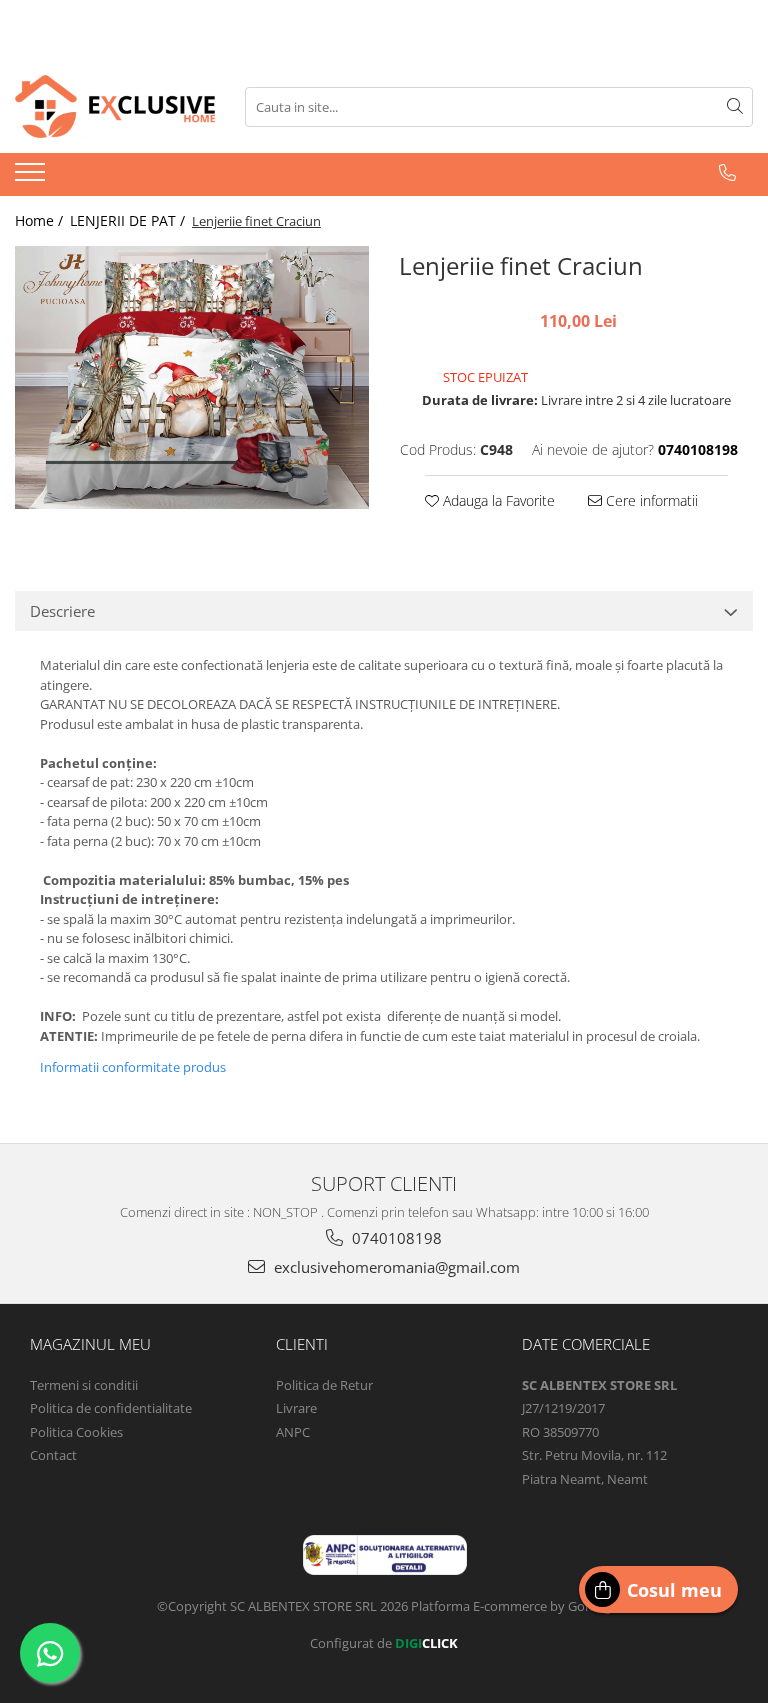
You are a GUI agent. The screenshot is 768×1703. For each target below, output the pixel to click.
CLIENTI (302, 1344)
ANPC (293, 1432)
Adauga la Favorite (497, 500)
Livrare (296, 1408)
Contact (53, 1455)
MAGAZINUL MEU (90, 1344)
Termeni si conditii (84, 1385)
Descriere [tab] (62, 611)
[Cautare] (735, 107)
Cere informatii (650, 500)
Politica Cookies (76, 1432)
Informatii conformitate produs (133, 1067)
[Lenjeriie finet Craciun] (192, 377)
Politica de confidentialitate (111, 1408)
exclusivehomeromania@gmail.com (395, 1267)
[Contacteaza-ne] (727, 173)
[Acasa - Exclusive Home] (115, 106)
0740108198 (395, 1238)
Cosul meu (674, 1590)
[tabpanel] (192, 377)
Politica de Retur (324, 1385)
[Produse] (32, 178)
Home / (41, 220)
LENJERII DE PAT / (129, 220)
